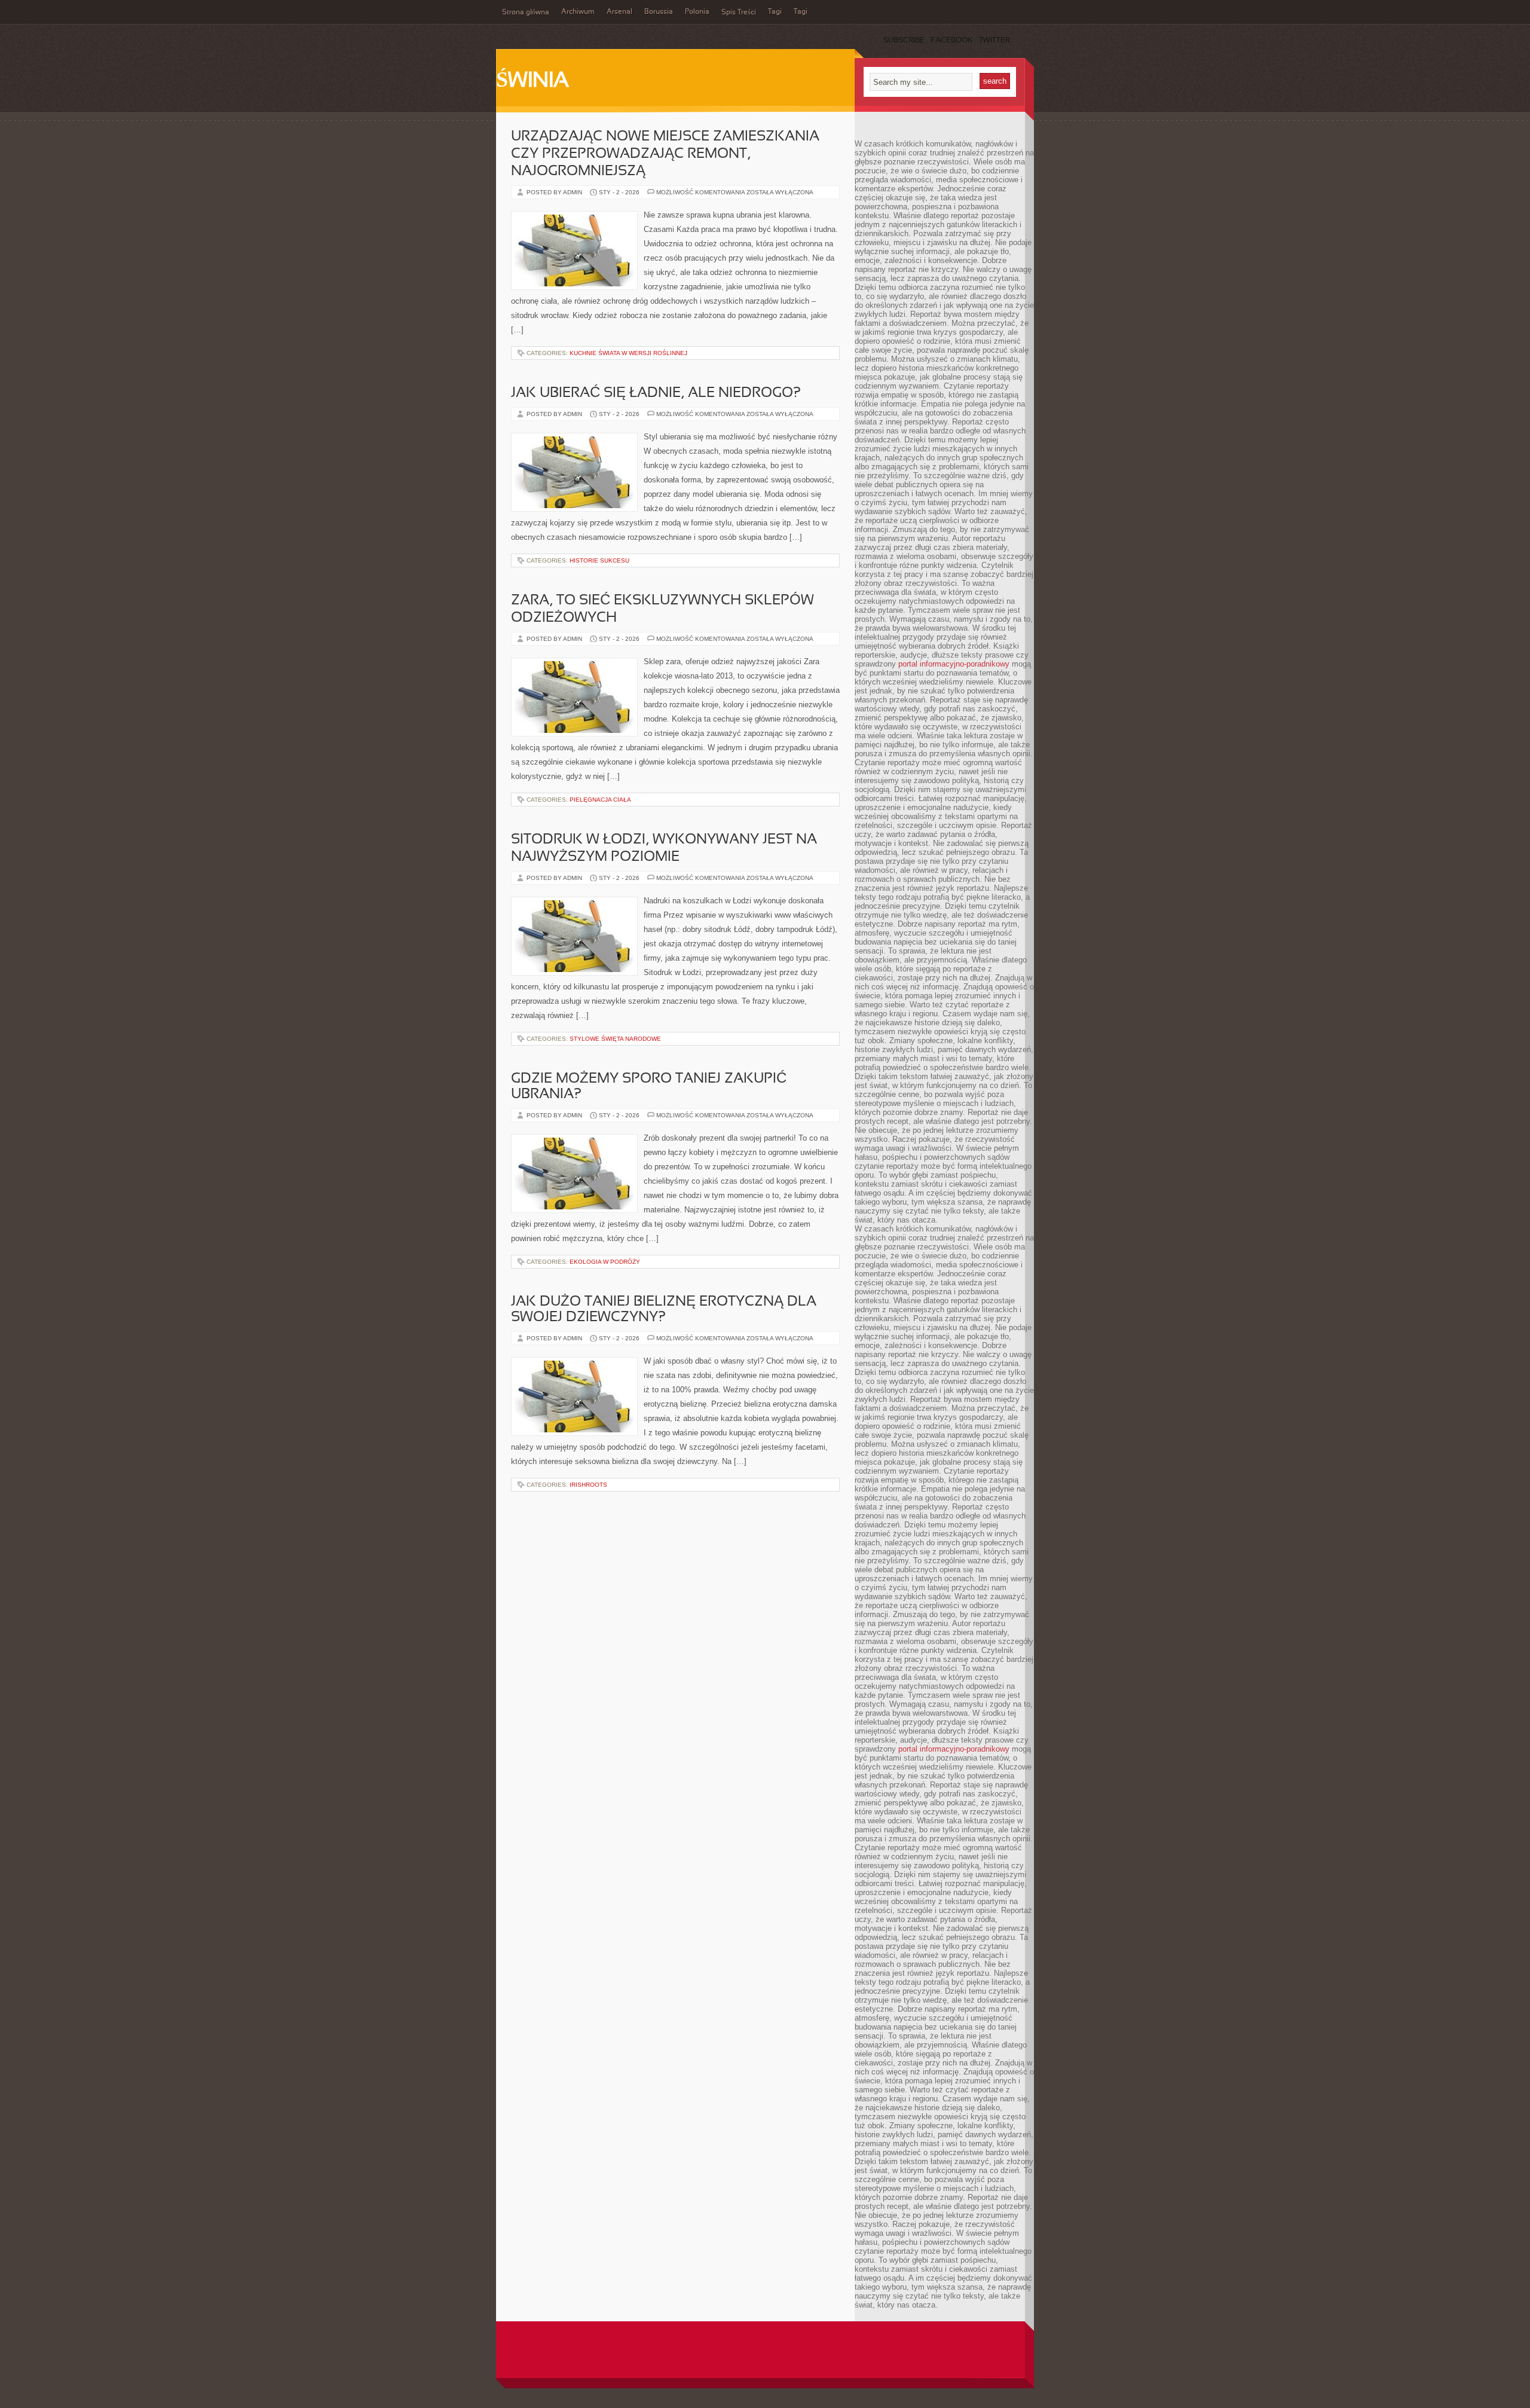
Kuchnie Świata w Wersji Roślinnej (628, 353)
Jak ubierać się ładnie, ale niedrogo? (656, 393)
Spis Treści (739, 13)
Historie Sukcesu (599, 560)
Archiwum (578, 12)
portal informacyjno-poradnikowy (954, 664)
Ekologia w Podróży (605, 1262)
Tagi (775, 12)
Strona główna (526, 13)
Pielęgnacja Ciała (600, 800)
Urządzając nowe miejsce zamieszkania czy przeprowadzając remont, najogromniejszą (665, 154)
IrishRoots (588, 1485)
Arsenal (619, 12)
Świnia (533, 81)
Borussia (659, 12)
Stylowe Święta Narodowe (615, 1039)
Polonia (697, 12)
